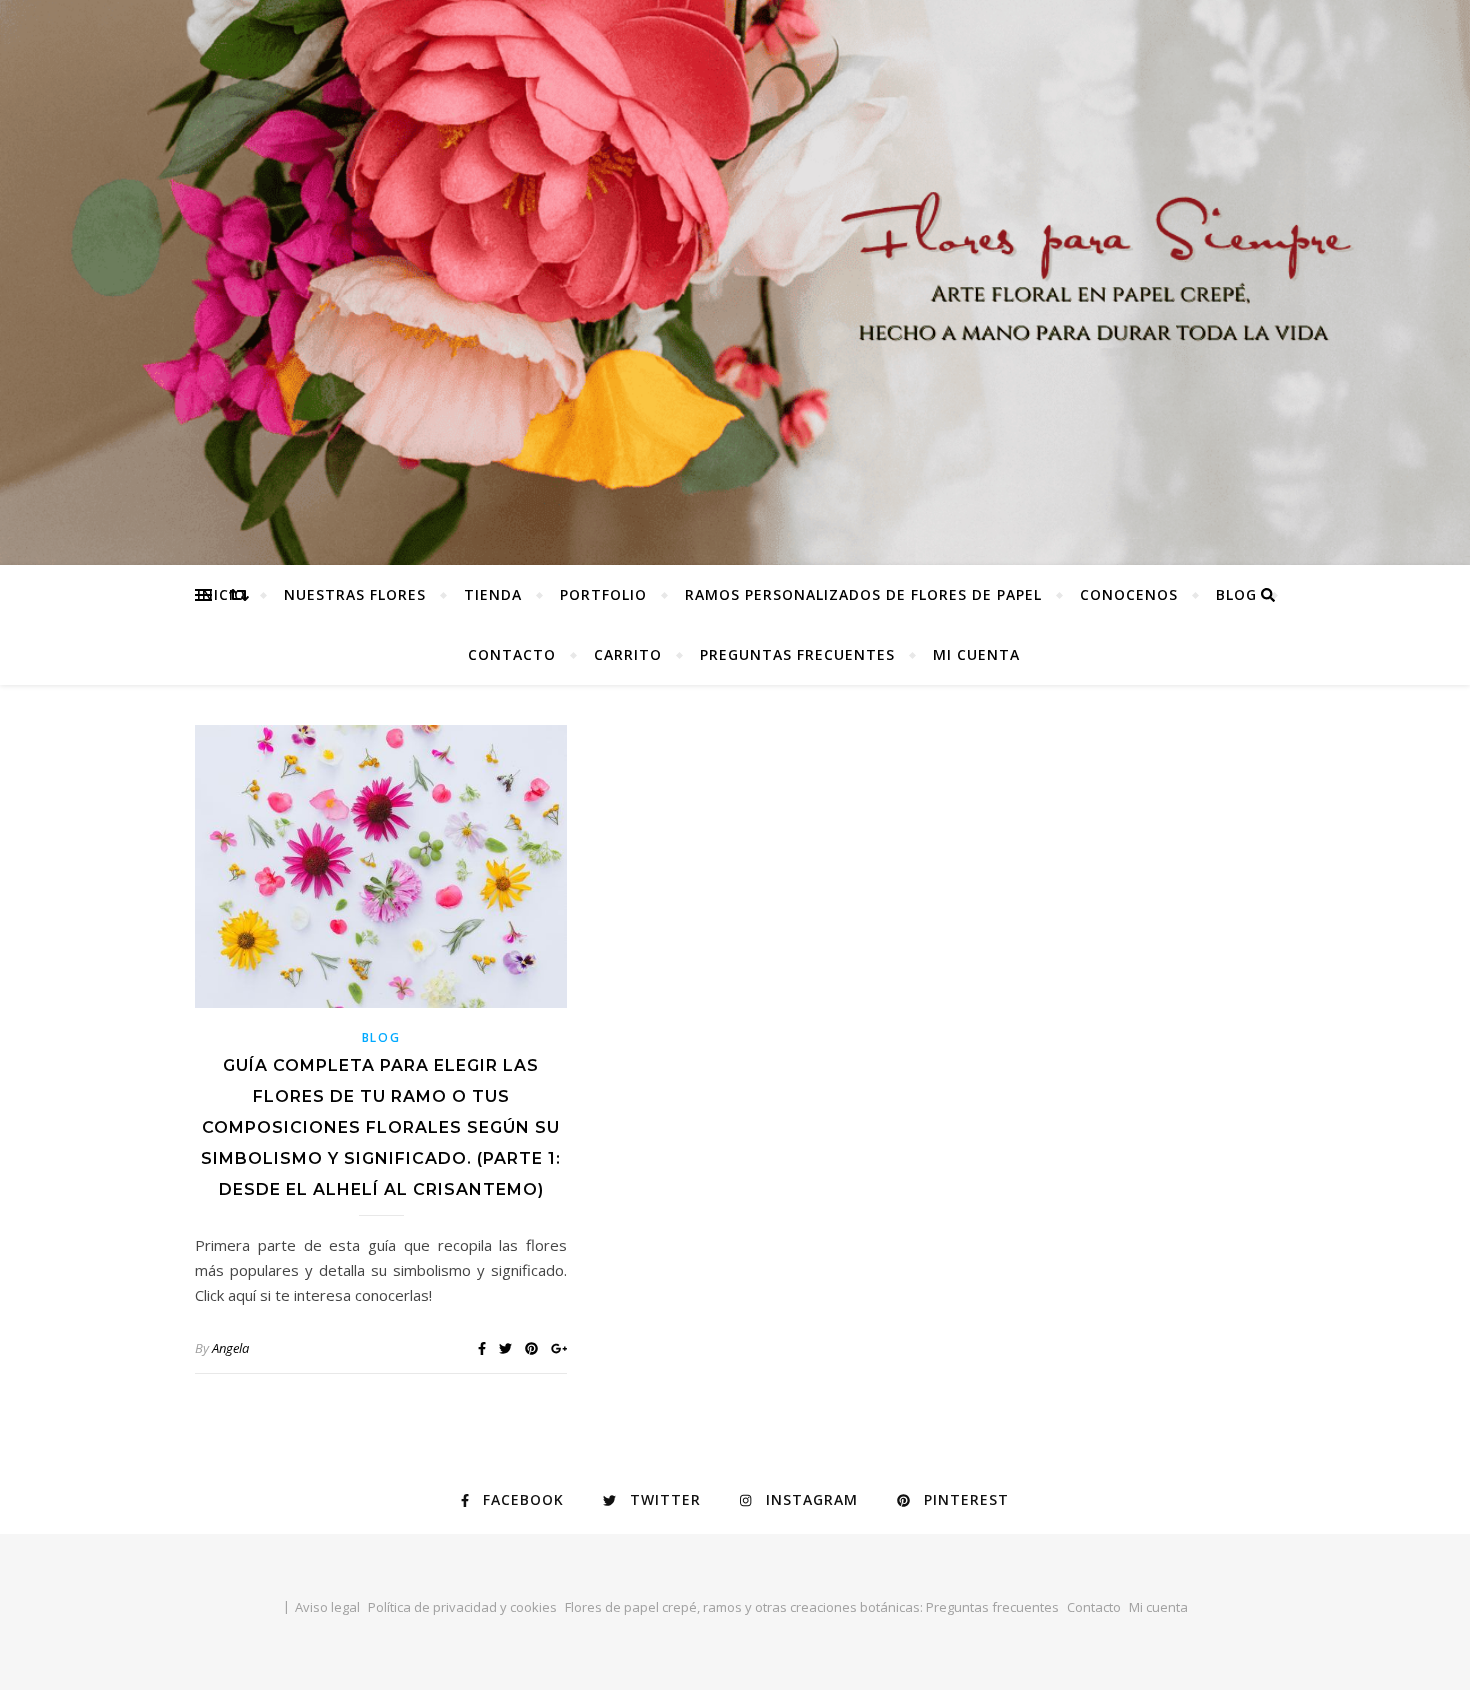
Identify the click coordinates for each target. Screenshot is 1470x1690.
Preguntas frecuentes (797, 654)
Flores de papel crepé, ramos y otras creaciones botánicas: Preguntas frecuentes (812, 1607)
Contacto (512, 654)
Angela (230, 1348)
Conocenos (1129, 594)
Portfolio (603, 594)
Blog (1236, 594)
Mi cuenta (976, 654)
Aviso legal (327, 1607)
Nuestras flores (355, 594)
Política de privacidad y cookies (462, 1607)
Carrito (628, 654)
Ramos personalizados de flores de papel (863, 594)
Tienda (493, 594)
